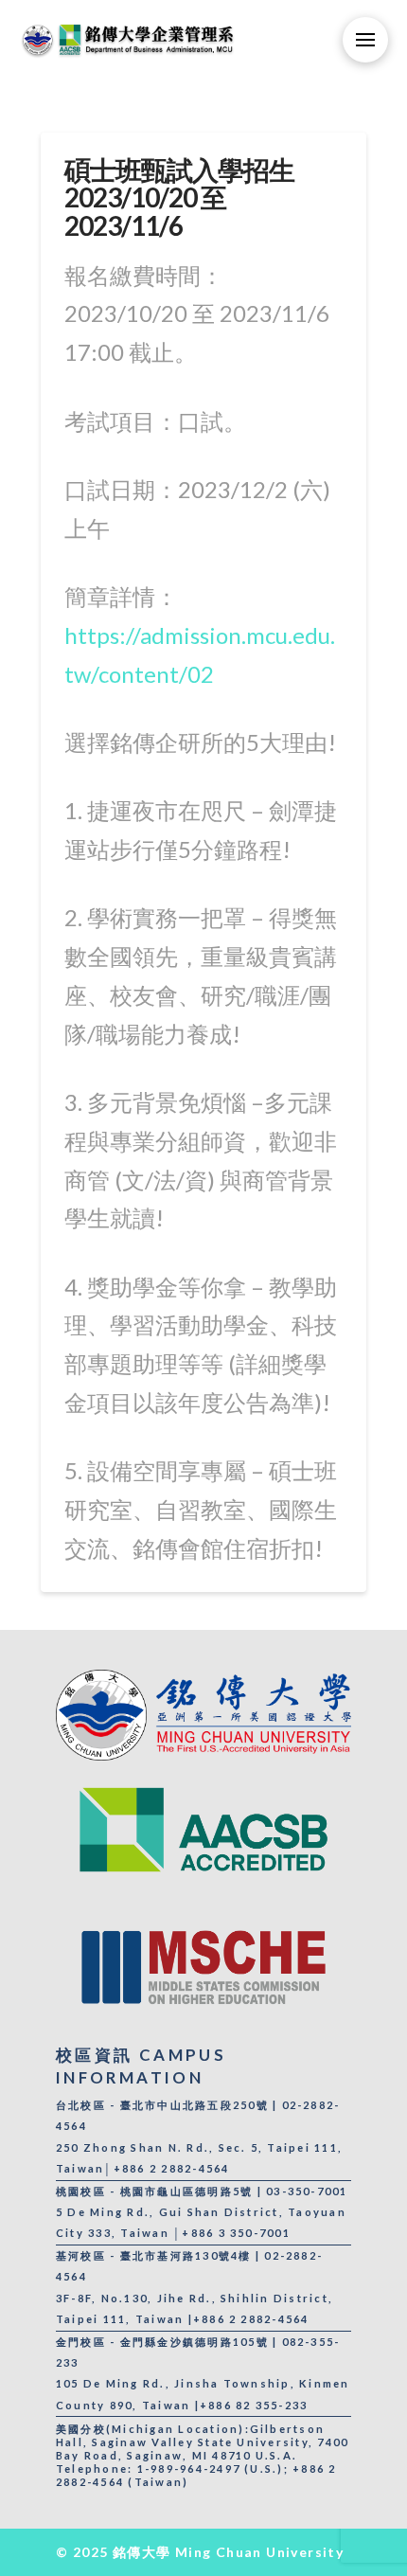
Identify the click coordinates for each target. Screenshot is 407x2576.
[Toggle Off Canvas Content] (365, 40)
